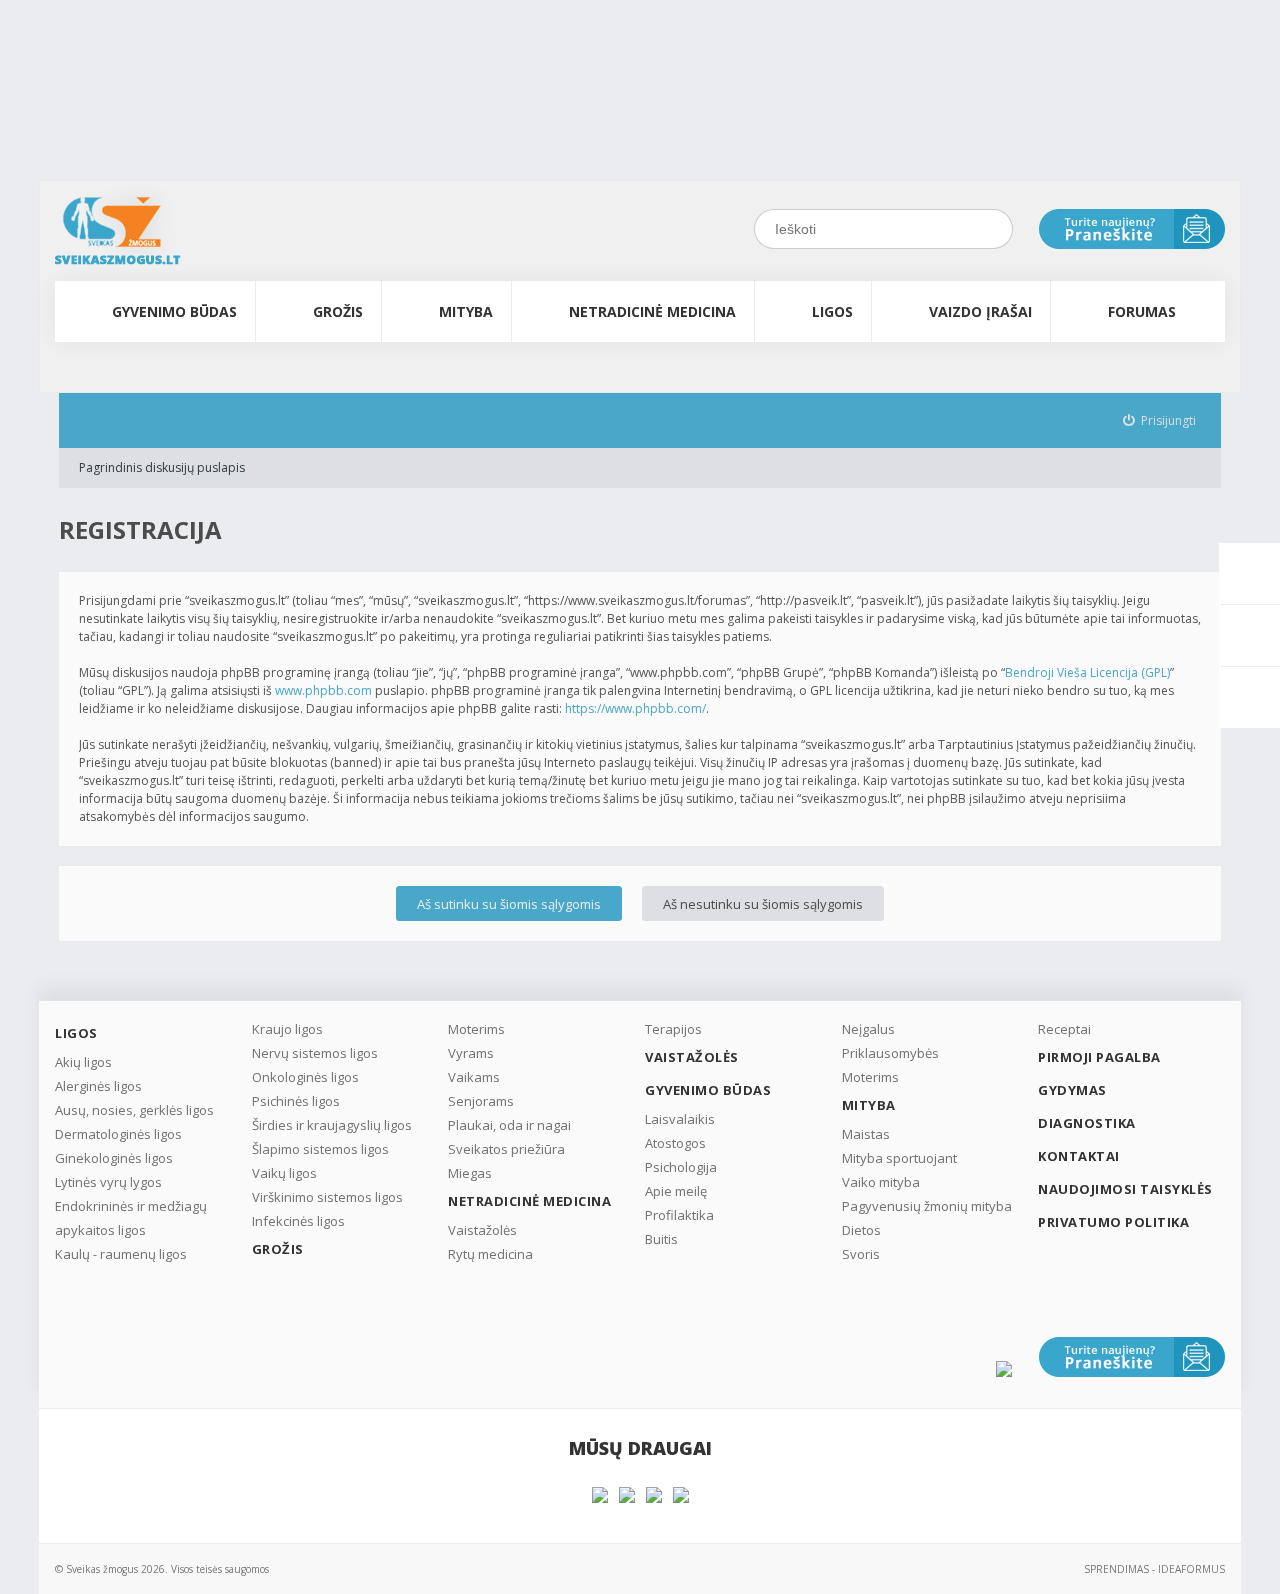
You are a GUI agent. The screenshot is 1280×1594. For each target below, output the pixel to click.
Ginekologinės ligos (114, 1158)
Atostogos (675, 1143)
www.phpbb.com (323, 690)
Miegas (470, 1173)
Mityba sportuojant (899, 1158)
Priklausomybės (890, 1053)
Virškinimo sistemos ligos (327, 1197)
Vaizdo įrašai (980, 311)
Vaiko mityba (881, 1182)
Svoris (861, 1254)
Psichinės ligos (296, 1101)
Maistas (866, 1134)
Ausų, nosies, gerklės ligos (134, 1110)
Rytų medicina (490, 1254)
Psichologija (681, 1167)
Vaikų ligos (284, 1173)
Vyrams (471, 1053)
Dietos (861, 1230)
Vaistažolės (482, 1230)
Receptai (1064, 1029)
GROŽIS (338, 311)
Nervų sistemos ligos (315, 1053)
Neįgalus (868, 1029)
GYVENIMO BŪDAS (174, 311)
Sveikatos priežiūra (506, 1149)
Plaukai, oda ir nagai (509, 1125)
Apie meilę (676, 1191)
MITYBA (466, 311)
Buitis (661, 1239)
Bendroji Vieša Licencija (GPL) (1087, 672)
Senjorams (481, 1101)
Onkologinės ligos (305, 1077)
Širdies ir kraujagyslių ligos (332, 1125)
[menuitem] (1160, 420)
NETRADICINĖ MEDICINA (652, 311)
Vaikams (474, 1077)
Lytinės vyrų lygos (108, 1182)
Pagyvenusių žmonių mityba (927, 1206)
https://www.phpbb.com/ (635, 708)
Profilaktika (679, 1215)
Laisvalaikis (680, 1119)
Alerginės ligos (98, 1086)
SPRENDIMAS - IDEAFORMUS (1154, 1569)
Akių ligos (83, 1062)
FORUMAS (1142, 311)
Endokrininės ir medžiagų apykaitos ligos (131, 1218)
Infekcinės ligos (298, 1221)
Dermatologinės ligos (118, 1134)
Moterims (476, 1029)
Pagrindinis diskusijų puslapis (162, 467)
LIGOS (832, 311)
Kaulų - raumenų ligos (121, 1254)
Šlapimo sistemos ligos (320, 1149)
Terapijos (673, 1029)
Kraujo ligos (287, 1029)
